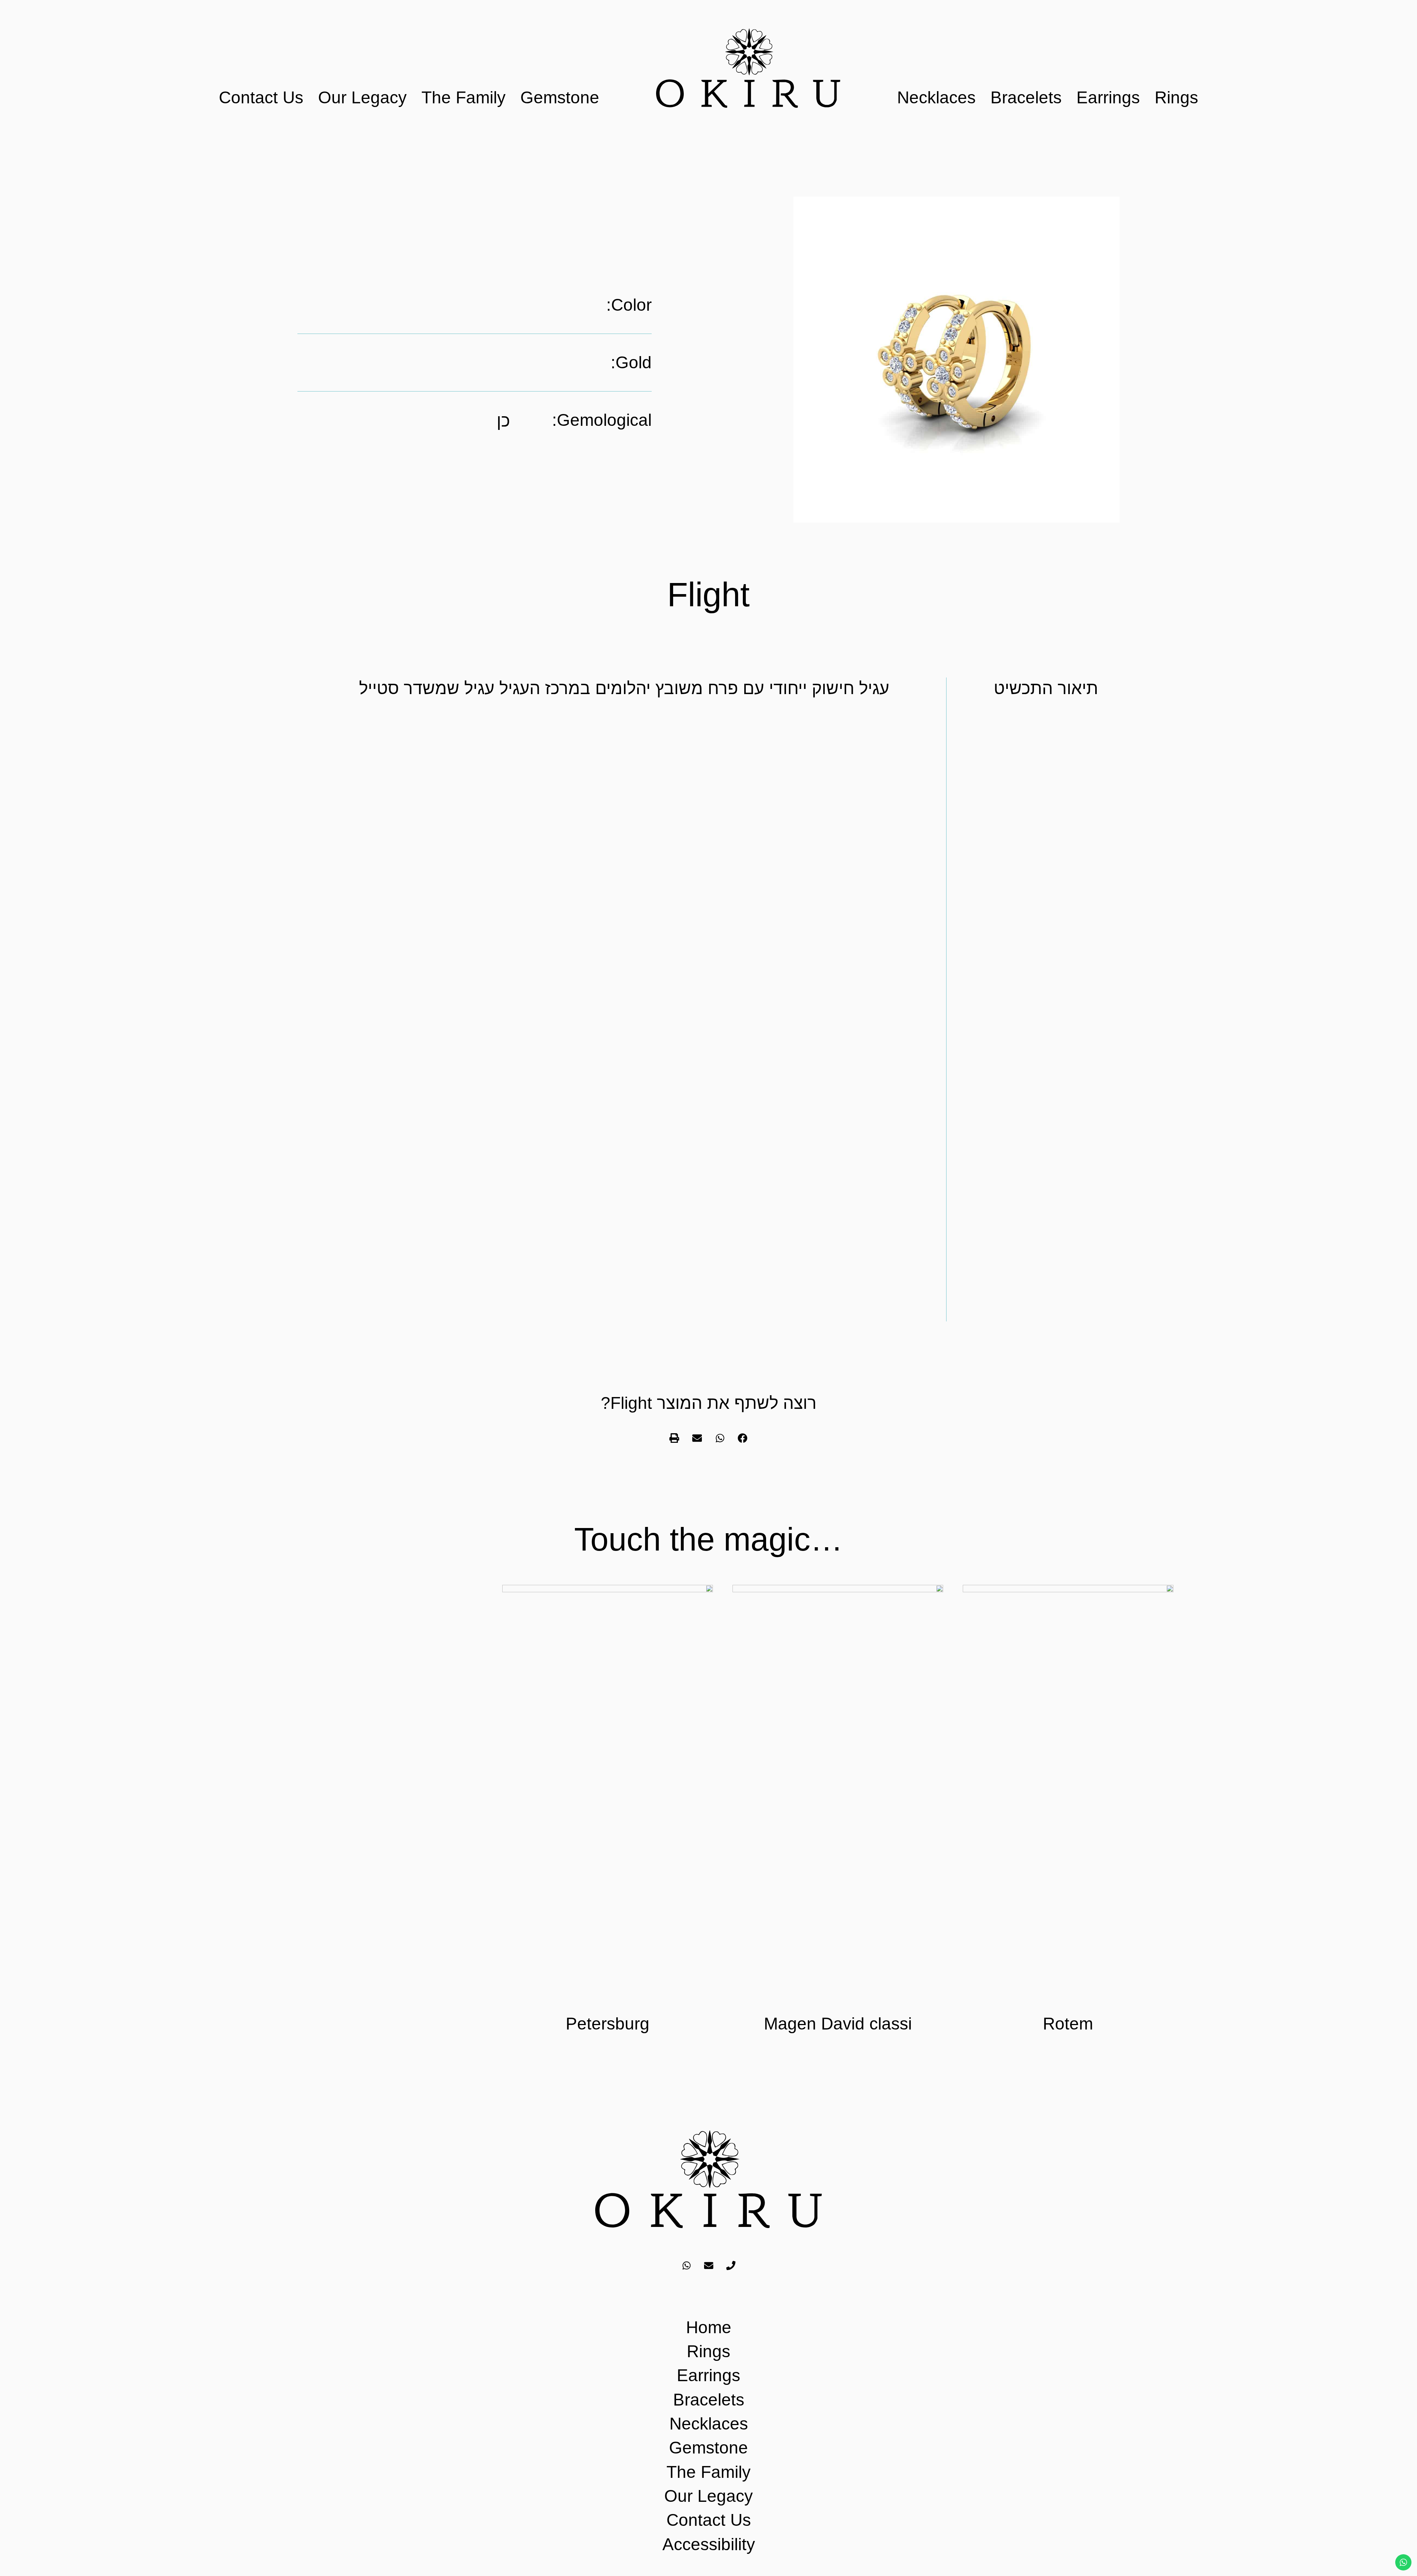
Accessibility (709, 2544)
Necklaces (936, 97)
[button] (743, 1438)
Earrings (1108, 97)
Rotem (1068, 2024)
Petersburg (608, 2024)
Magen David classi (838, 2024)
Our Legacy (362, 97)
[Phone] (731, 2266)
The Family (463, 97)
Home (709, 2327)
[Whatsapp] (686, 2266)
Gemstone (560, 97)
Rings (1176, 97)
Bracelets (1026, 97)
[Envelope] (708, 2266)
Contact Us (261, 97)
